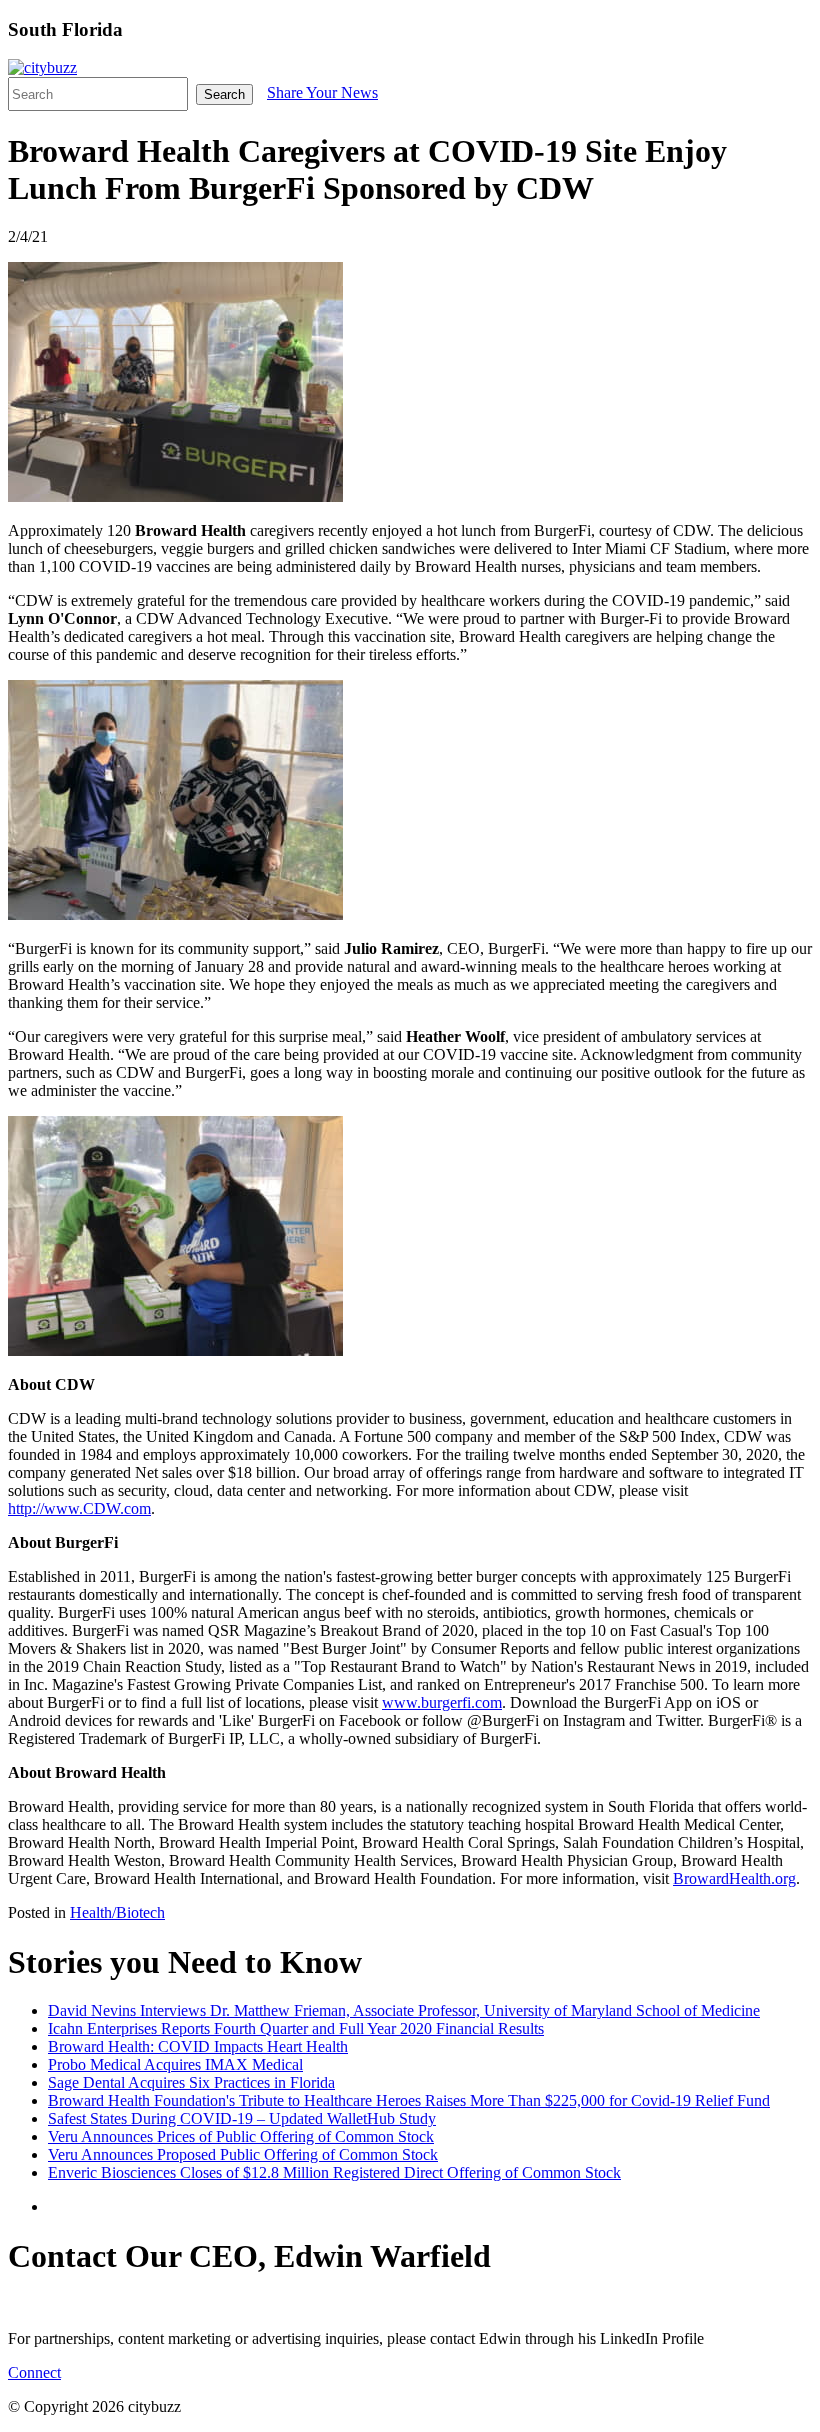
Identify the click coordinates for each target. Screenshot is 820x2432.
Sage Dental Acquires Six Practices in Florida (191, 2082)
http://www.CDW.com (79, 1508)
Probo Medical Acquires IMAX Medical (175, 2064)
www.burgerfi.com (442, 1702)
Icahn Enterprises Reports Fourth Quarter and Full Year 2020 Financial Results (296, 2028)
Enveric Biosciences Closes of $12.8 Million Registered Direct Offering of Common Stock (334, 2172)
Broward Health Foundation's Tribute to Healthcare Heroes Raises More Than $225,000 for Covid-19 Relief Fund (409, 2100)
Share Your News (322, 92)
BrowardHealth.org (734, 1878)
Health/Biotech (117, 1912)
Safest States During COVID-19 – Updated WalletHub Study (242, 2118)
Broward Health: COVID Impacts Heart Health (198, 2046)
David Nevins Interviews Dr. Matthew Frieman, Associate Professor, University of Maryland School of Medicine (404, 2010)
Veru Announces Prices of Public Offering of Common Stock (241, 2136)
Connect (34, 2372)
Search (224, 94)
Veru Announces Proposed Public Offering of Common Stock (243, 2154)
